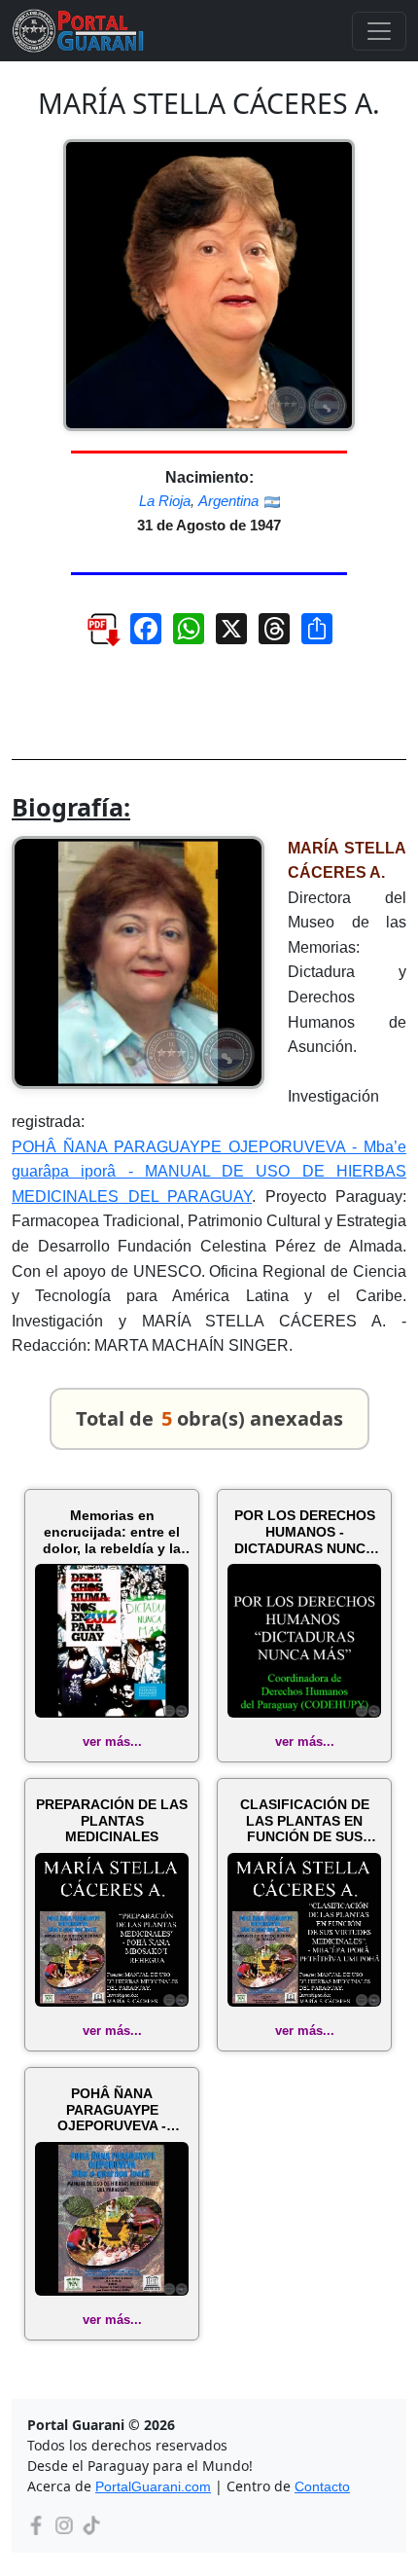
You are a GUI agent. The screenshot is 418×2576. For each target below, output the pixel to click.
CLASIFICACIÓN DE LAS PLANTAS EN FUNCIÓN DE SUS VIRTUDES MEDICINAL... (305, 1821)
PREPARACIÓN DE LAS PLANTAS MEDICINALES (112, 1821)
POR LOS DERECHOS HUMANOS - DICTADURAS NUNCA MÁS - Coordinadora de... (305, 1532)
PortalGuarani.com (153, 2486)
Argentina (228, 501)
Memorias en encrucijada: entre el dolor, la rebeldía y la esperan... (112, 1532)
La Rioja (165, 501)
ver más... (112, 1742)
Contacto (322, 2486)
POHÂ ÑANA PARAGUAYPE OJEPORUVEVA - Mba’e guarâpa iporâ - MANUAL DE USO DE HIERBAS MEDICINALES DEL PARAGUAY (209, 1172)
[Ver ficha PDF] (94, 636)
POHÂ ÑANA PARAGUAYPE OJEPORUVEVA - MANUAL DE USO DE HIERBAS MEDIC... (112, 2110)
